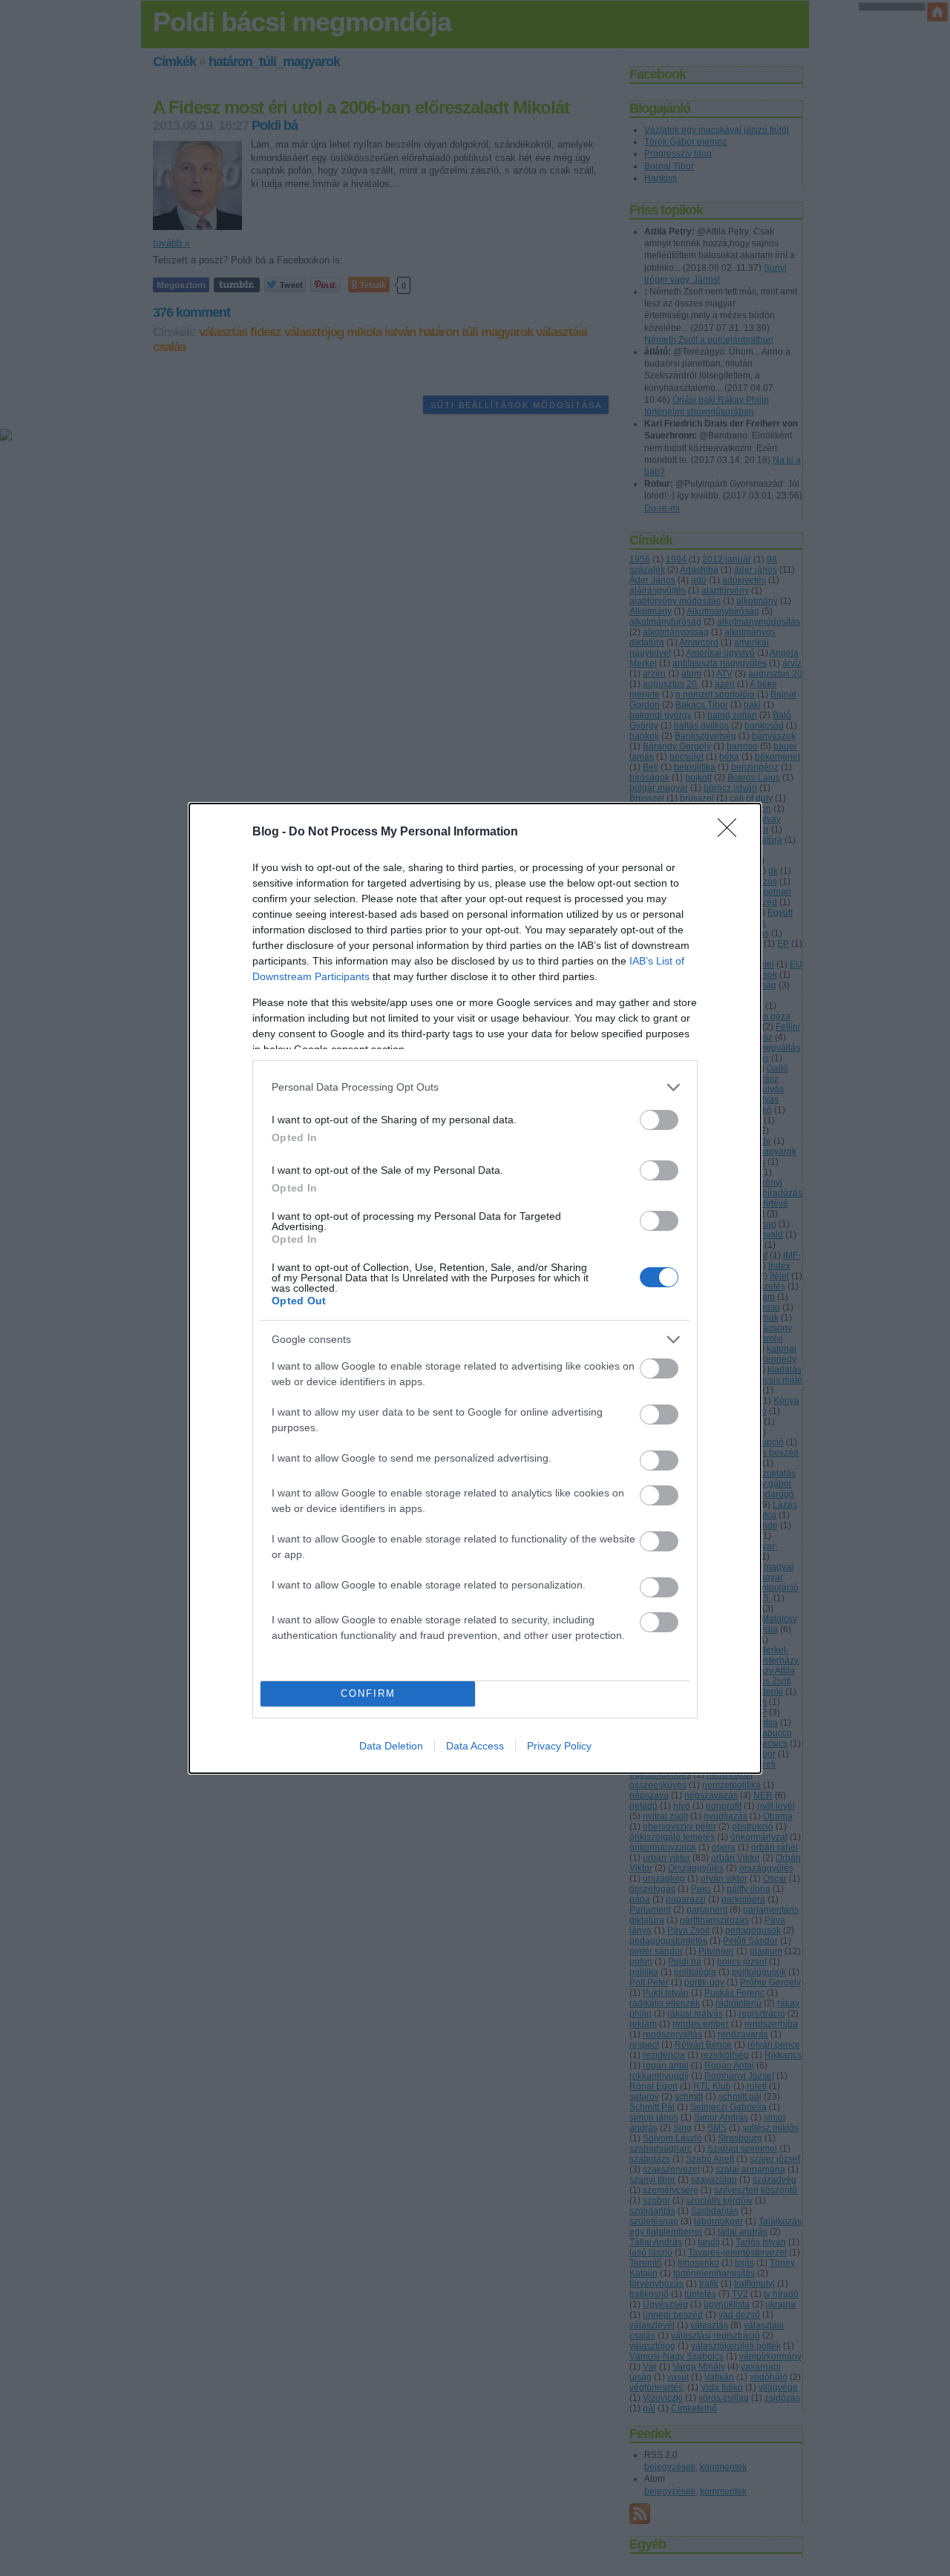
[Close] (732, 832)
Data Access (475, 1746)
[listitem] (475, 1087)
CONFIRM (368, 1693)
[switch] (659, 1120)
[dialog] (475, 1288)
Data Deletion (391, 1746)
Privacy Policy (559, 1746)
